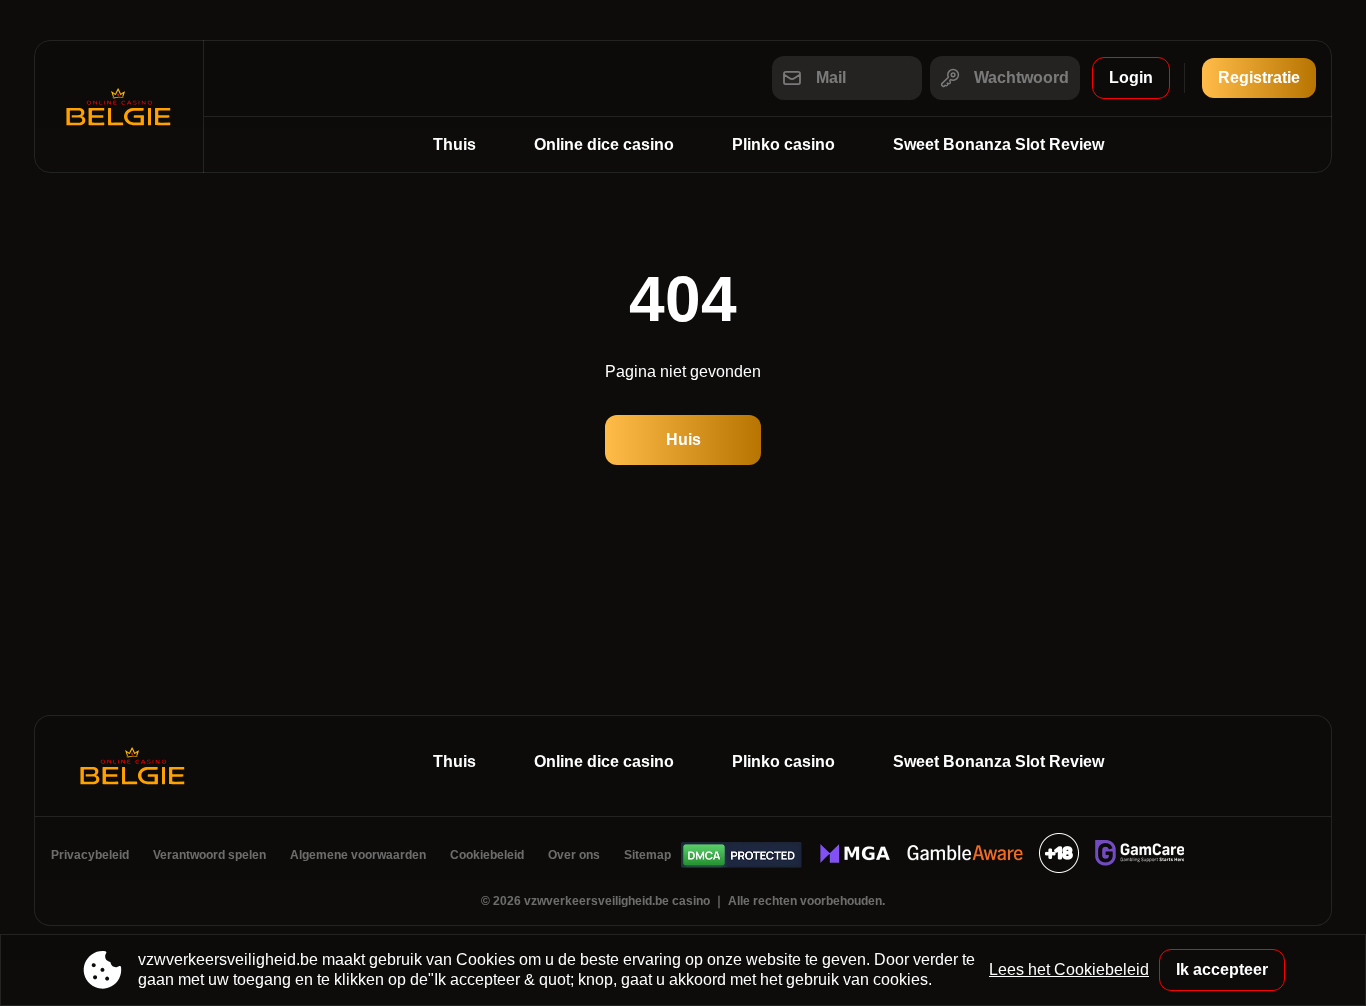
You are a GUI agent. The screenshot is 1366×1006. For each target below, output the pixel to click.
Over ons (574, 855)
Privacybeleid (90, 855)
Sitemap (647, 855)
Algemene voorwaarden (358, 855)
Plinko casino (783, 144)
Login (1131, 77)
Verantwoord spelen (209, 855)
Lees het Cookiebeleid (1069, 969)
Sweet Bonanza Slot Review (998, 144)
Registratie (1259, 77)
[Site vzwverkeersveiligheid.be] (119, 106)
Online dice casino (604, 144)
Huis (683, 439)
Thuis (454, 144)
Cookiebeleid (487, 855)
